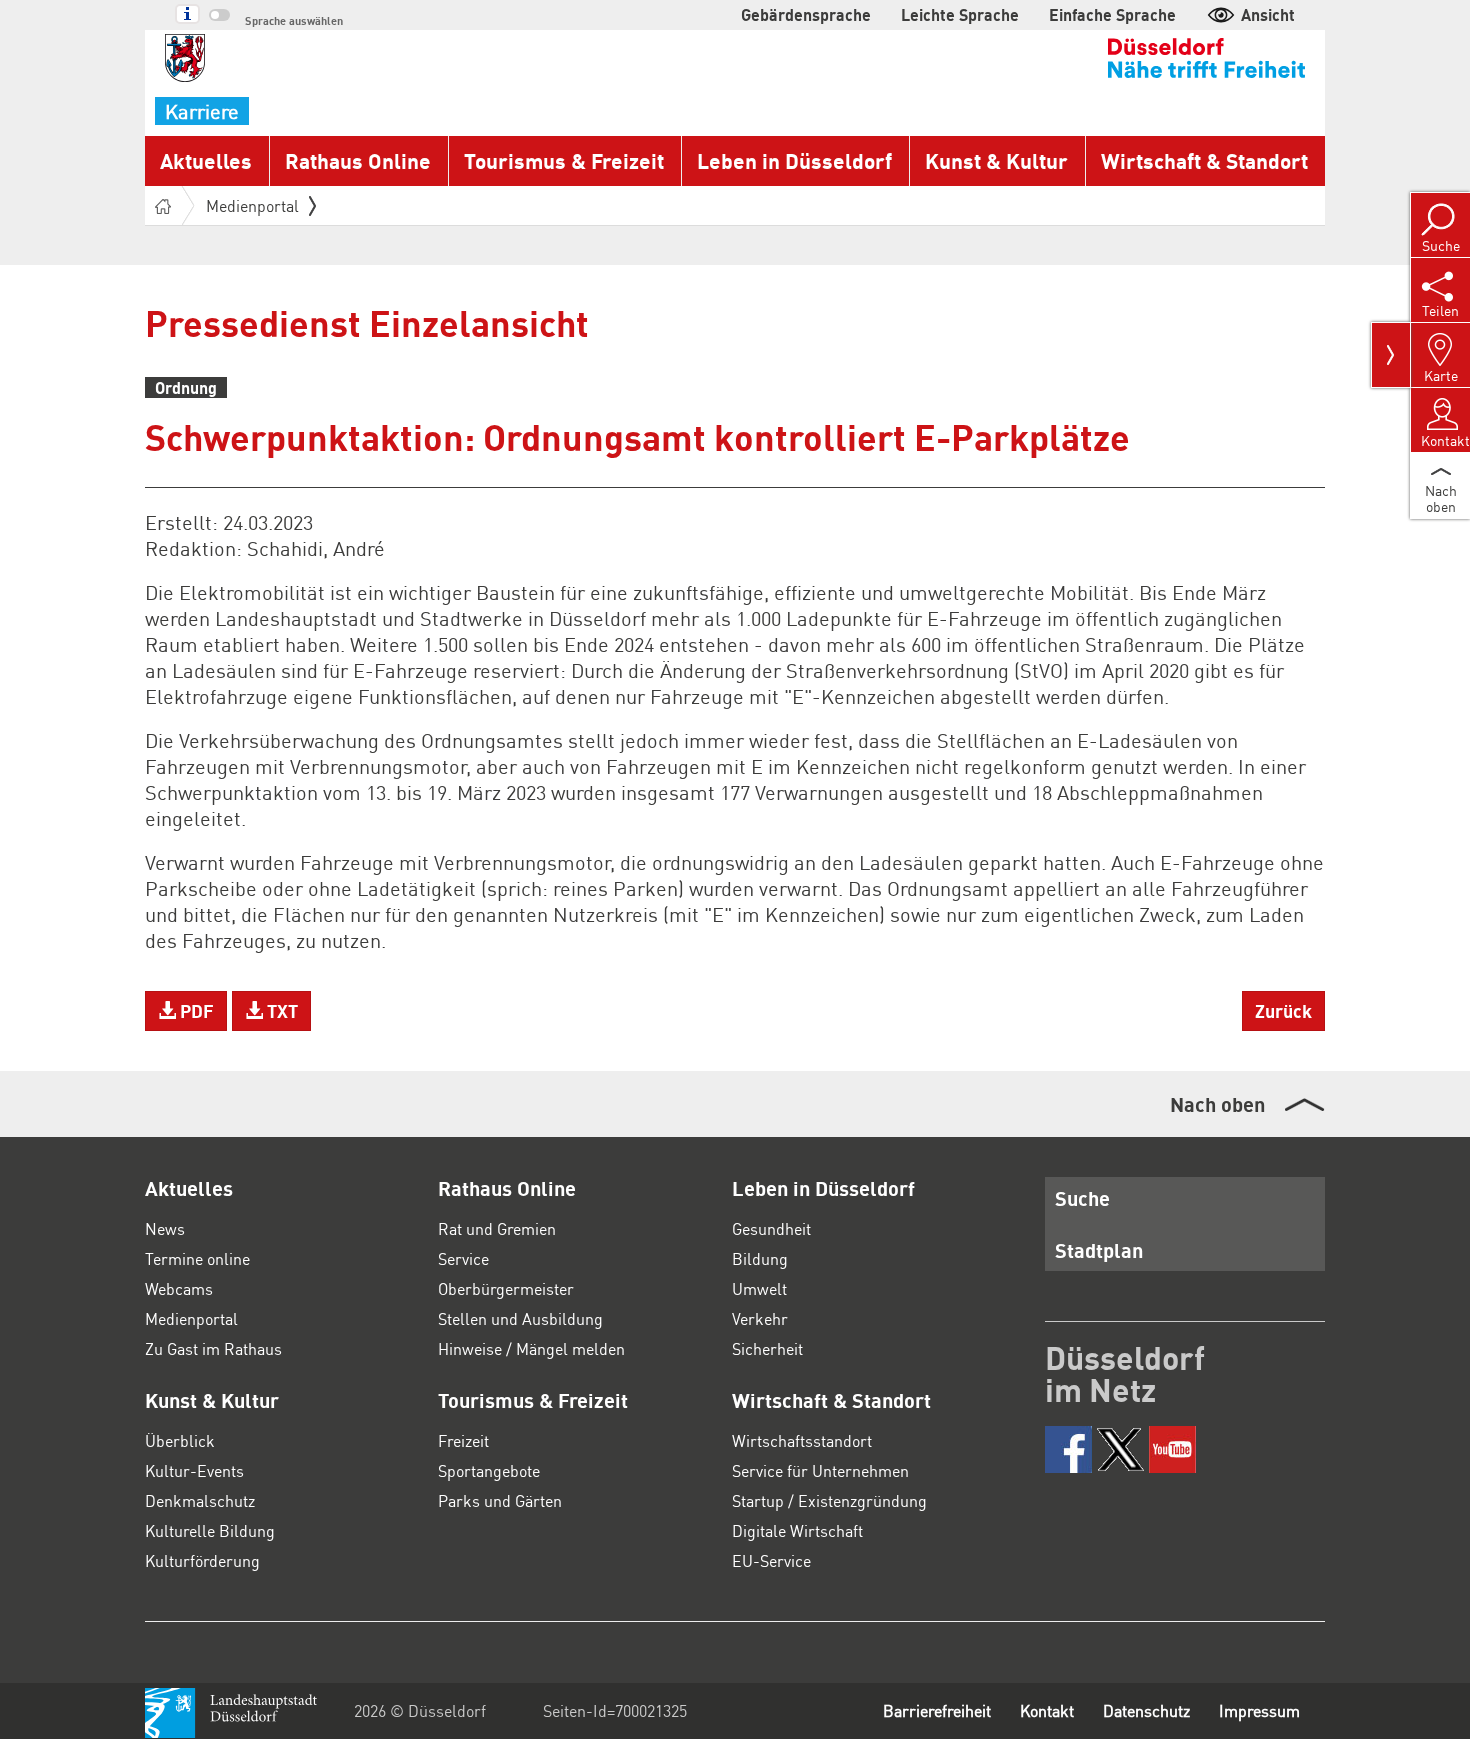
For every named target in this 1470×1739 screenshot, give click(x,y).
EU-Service (771, 1560)
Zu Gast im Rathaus (213, 1348)
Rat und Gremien (497, 1228)
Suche (1082, 1198)
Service (463, 1258)
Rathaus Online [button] (358, 160)
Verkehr (760, 1318)
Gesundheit (771, 1228)
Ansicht (1268, 14)
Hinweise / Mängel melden (531, 1348)
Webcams (179, 1288)
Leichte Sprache (960, 14)
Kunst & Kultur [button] (996, 160)
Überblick (180, 1440)
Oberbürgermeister (506, 1288)
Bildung (760, 1258)
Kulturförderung (202, 1560)
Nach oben (1217, 1104)
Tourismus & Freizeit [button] (564, 160)
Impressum (1259, 1710)
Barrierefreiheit (937, 1710)
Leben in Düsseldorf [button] (794, 160)
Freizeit (463, 1440)
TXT (280, 1010)
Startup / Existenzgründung (829, 1500)
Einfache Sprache (1112, 14)
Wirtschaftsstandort (802, 1440)
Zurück (1283, 1010)
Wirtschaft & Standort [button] (1204, 160)
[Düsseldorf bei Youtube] (1172, 1449)
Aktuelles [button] (206, 160)
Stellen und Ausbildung (520, 1318)
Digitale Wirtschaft (797, 1530)
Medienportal (252, 205)
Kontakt (1047, 1710)
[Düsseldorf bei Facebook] (1068, 1449)
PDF (195, 1010)
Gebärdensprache (806, 14)
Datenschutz (1146, 1710)
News (165, 1228)
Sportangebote (489, 1470)
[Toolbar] (1391, 355)
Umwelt (759, 1288)
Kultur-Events (194, 1470)
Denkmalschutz (200, 1500)
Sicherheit (767, 1348)
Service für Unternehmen (820, 1470)
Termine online (197, 1258)
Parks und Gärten (500, 1500)
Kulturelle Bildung (210, 1530)
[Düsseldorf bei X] (1120, 1449)
